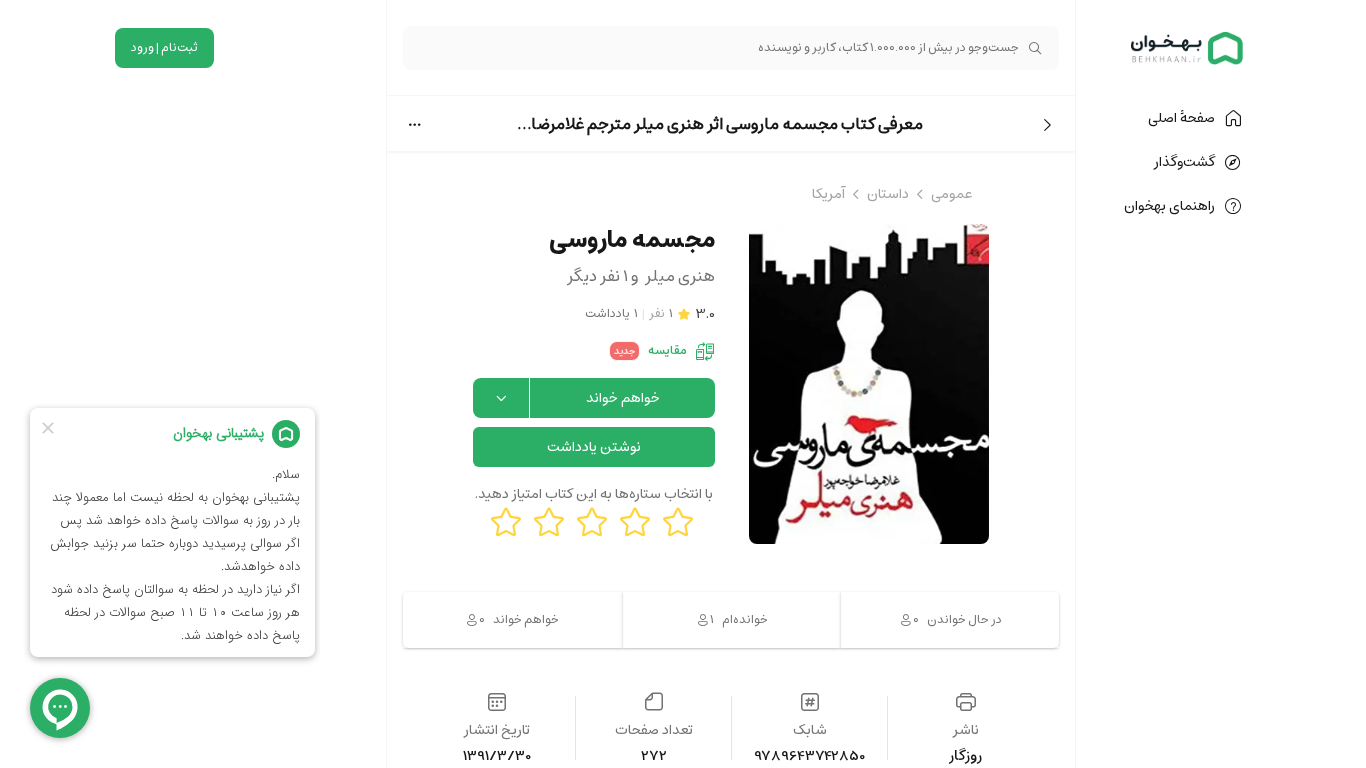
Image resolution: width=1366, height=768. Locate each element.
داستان (888, 194)
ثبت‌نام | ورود (164, 47)
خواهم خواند (623, 398)
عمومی (952, 194)
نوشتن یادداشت (594, 447)
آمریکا (828, 194)
